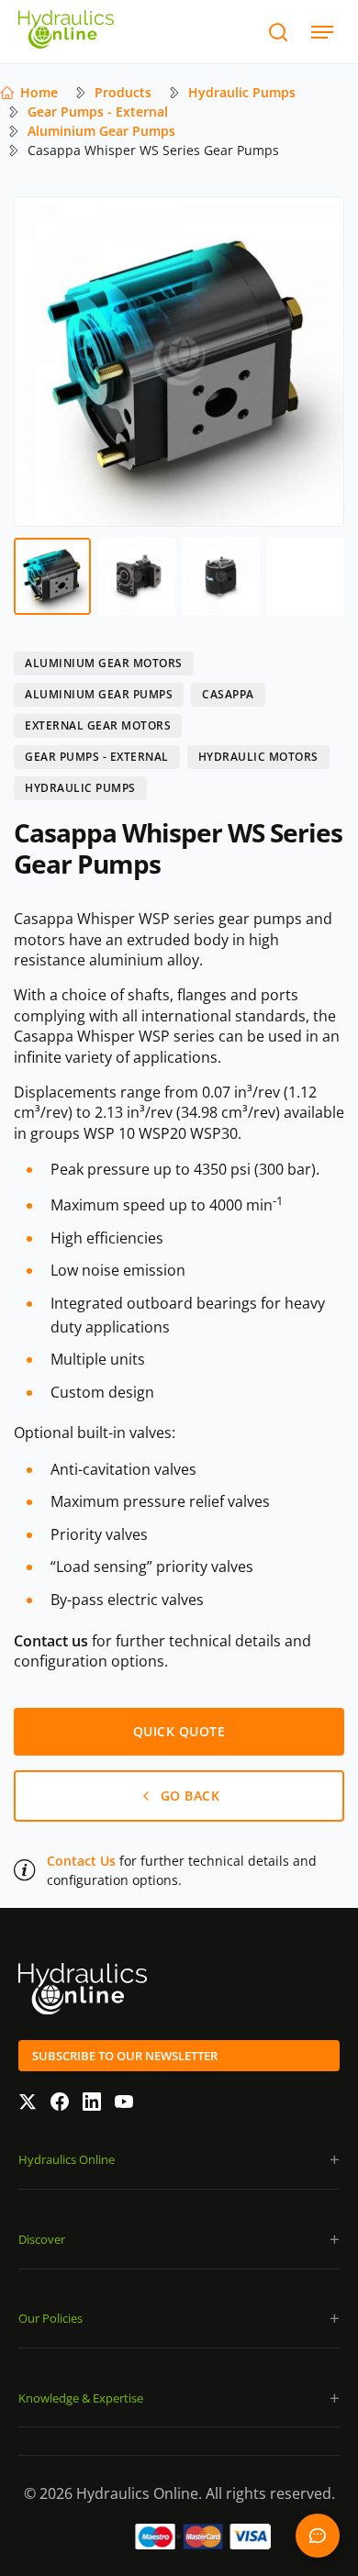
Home (39, 92)
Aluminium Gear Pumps (101, 131)
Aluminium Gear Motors (104, 663)
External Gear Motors (98, 725)
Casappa (228, 694)
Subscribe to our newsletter (125, 2056)
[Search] (278, 32)
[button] (179, 2160)
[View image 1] (52, 576)
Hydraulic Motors (258, 757)
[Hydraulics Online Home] (66, 32)
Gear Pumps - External (98, 112)
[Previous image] (40, 362)
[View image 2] (137, 576)
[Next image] (318, 362)
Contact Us (81, 1861)
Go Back (190, 1795)
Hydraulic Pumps (242, 92)
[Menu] (322, 32)
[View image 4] (306, 576)
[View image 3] (221, 576)
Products (123, 92)
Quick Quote (318, 2536)
